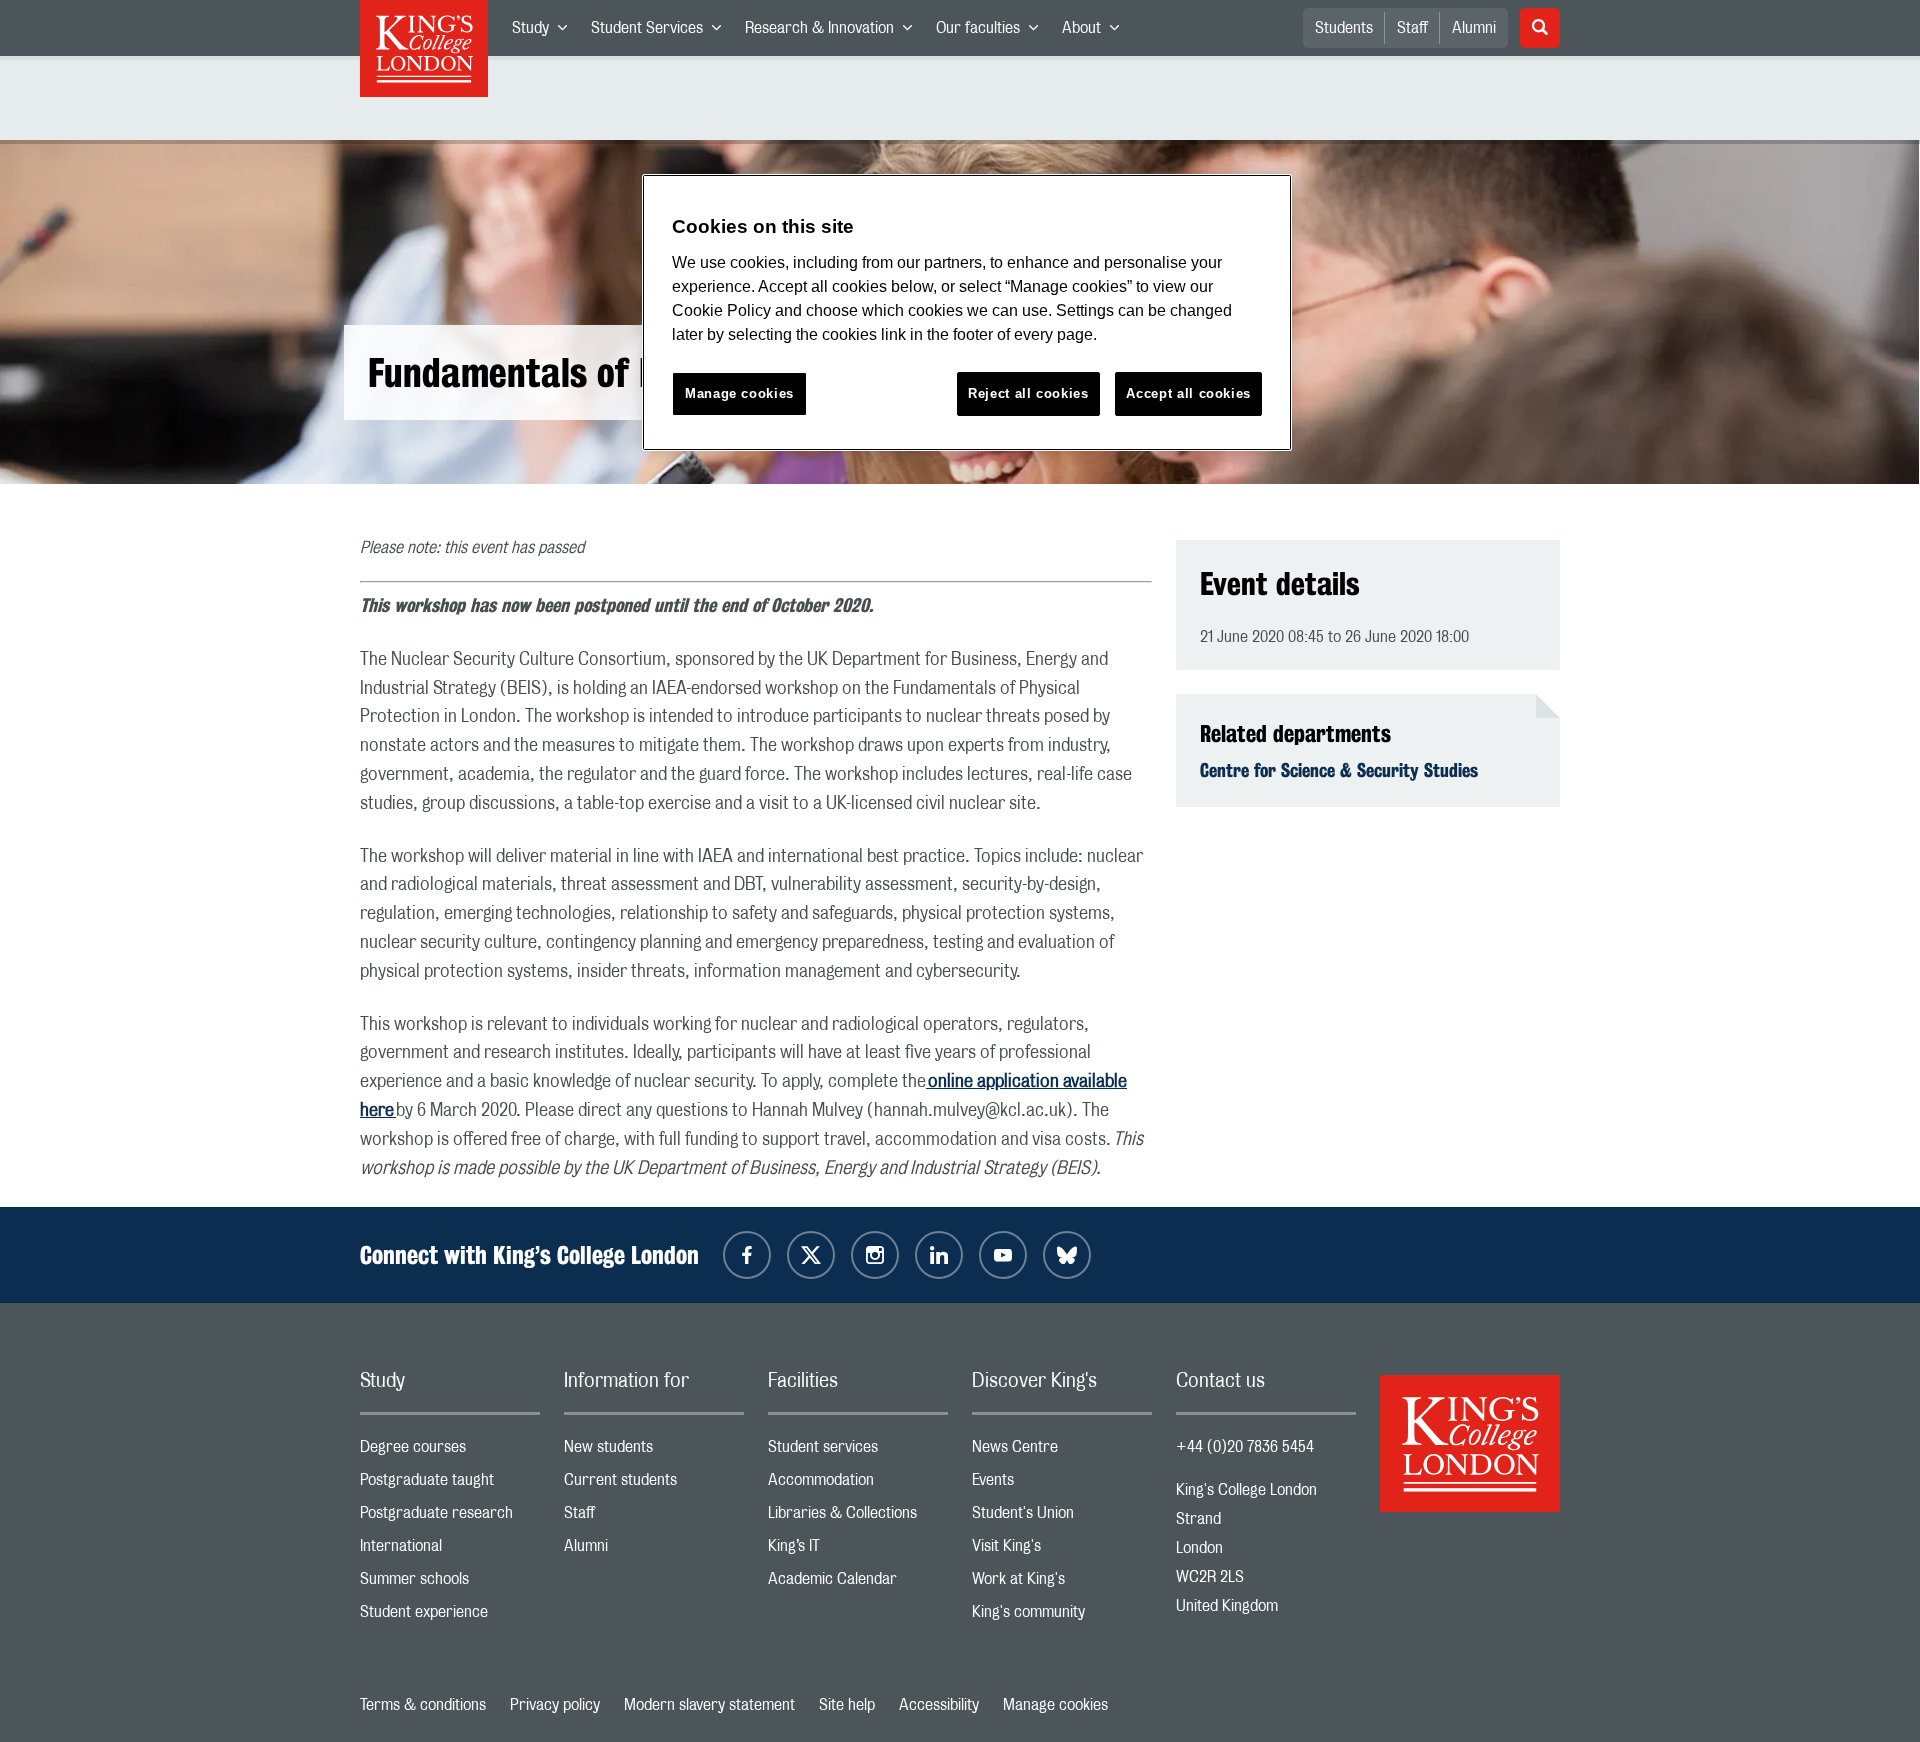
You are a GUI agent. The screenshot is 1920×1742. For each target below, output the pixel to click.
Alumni (1474, 28)
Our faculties (993, 32)
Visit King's (1062, 1550)
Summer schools (450, 1583)
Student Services (662, 32)
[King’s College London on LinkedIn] (939, 1255)
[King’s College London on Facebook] (747, 1255)
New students (654, 1451)
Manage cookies (1055, 1705)
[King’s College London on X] (811, 1255)
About (1096, 32)
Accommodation (858, 1484)
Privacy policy (555, 1705)
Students (1344, 28)
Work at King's (1062, 1583)
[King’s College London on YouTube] (1003, 1255)
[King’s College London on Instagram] (875, 1255)
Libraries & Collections (858, 1517)
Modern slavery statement (709, 1705)
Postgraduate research (450, 1517)
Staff (1412, 28)
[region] (967, 312)
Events (1062, 1484)
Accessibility (939, 1705)
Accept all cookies (1188, 393)
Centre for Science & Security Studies (1339, 770)
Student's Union (1062, 1517)
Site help (847, 1705)
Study (545, 32)
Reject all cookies (1028, 393)
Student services (858, 1451)
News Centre (1062, 1451)
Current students (654, 1484)
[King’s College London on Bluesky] (1067, 1255)
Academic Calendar (858, 1583)
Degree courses (450, 1451)
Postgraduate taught (450, 1484)
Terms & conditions (423, 1705)
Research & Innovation (834, 32)
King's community (1062, 1616)
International (450, 1550)
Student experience (450, 1616)
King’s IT (858, 1550)
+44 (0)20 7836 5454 (1245, 1447)
